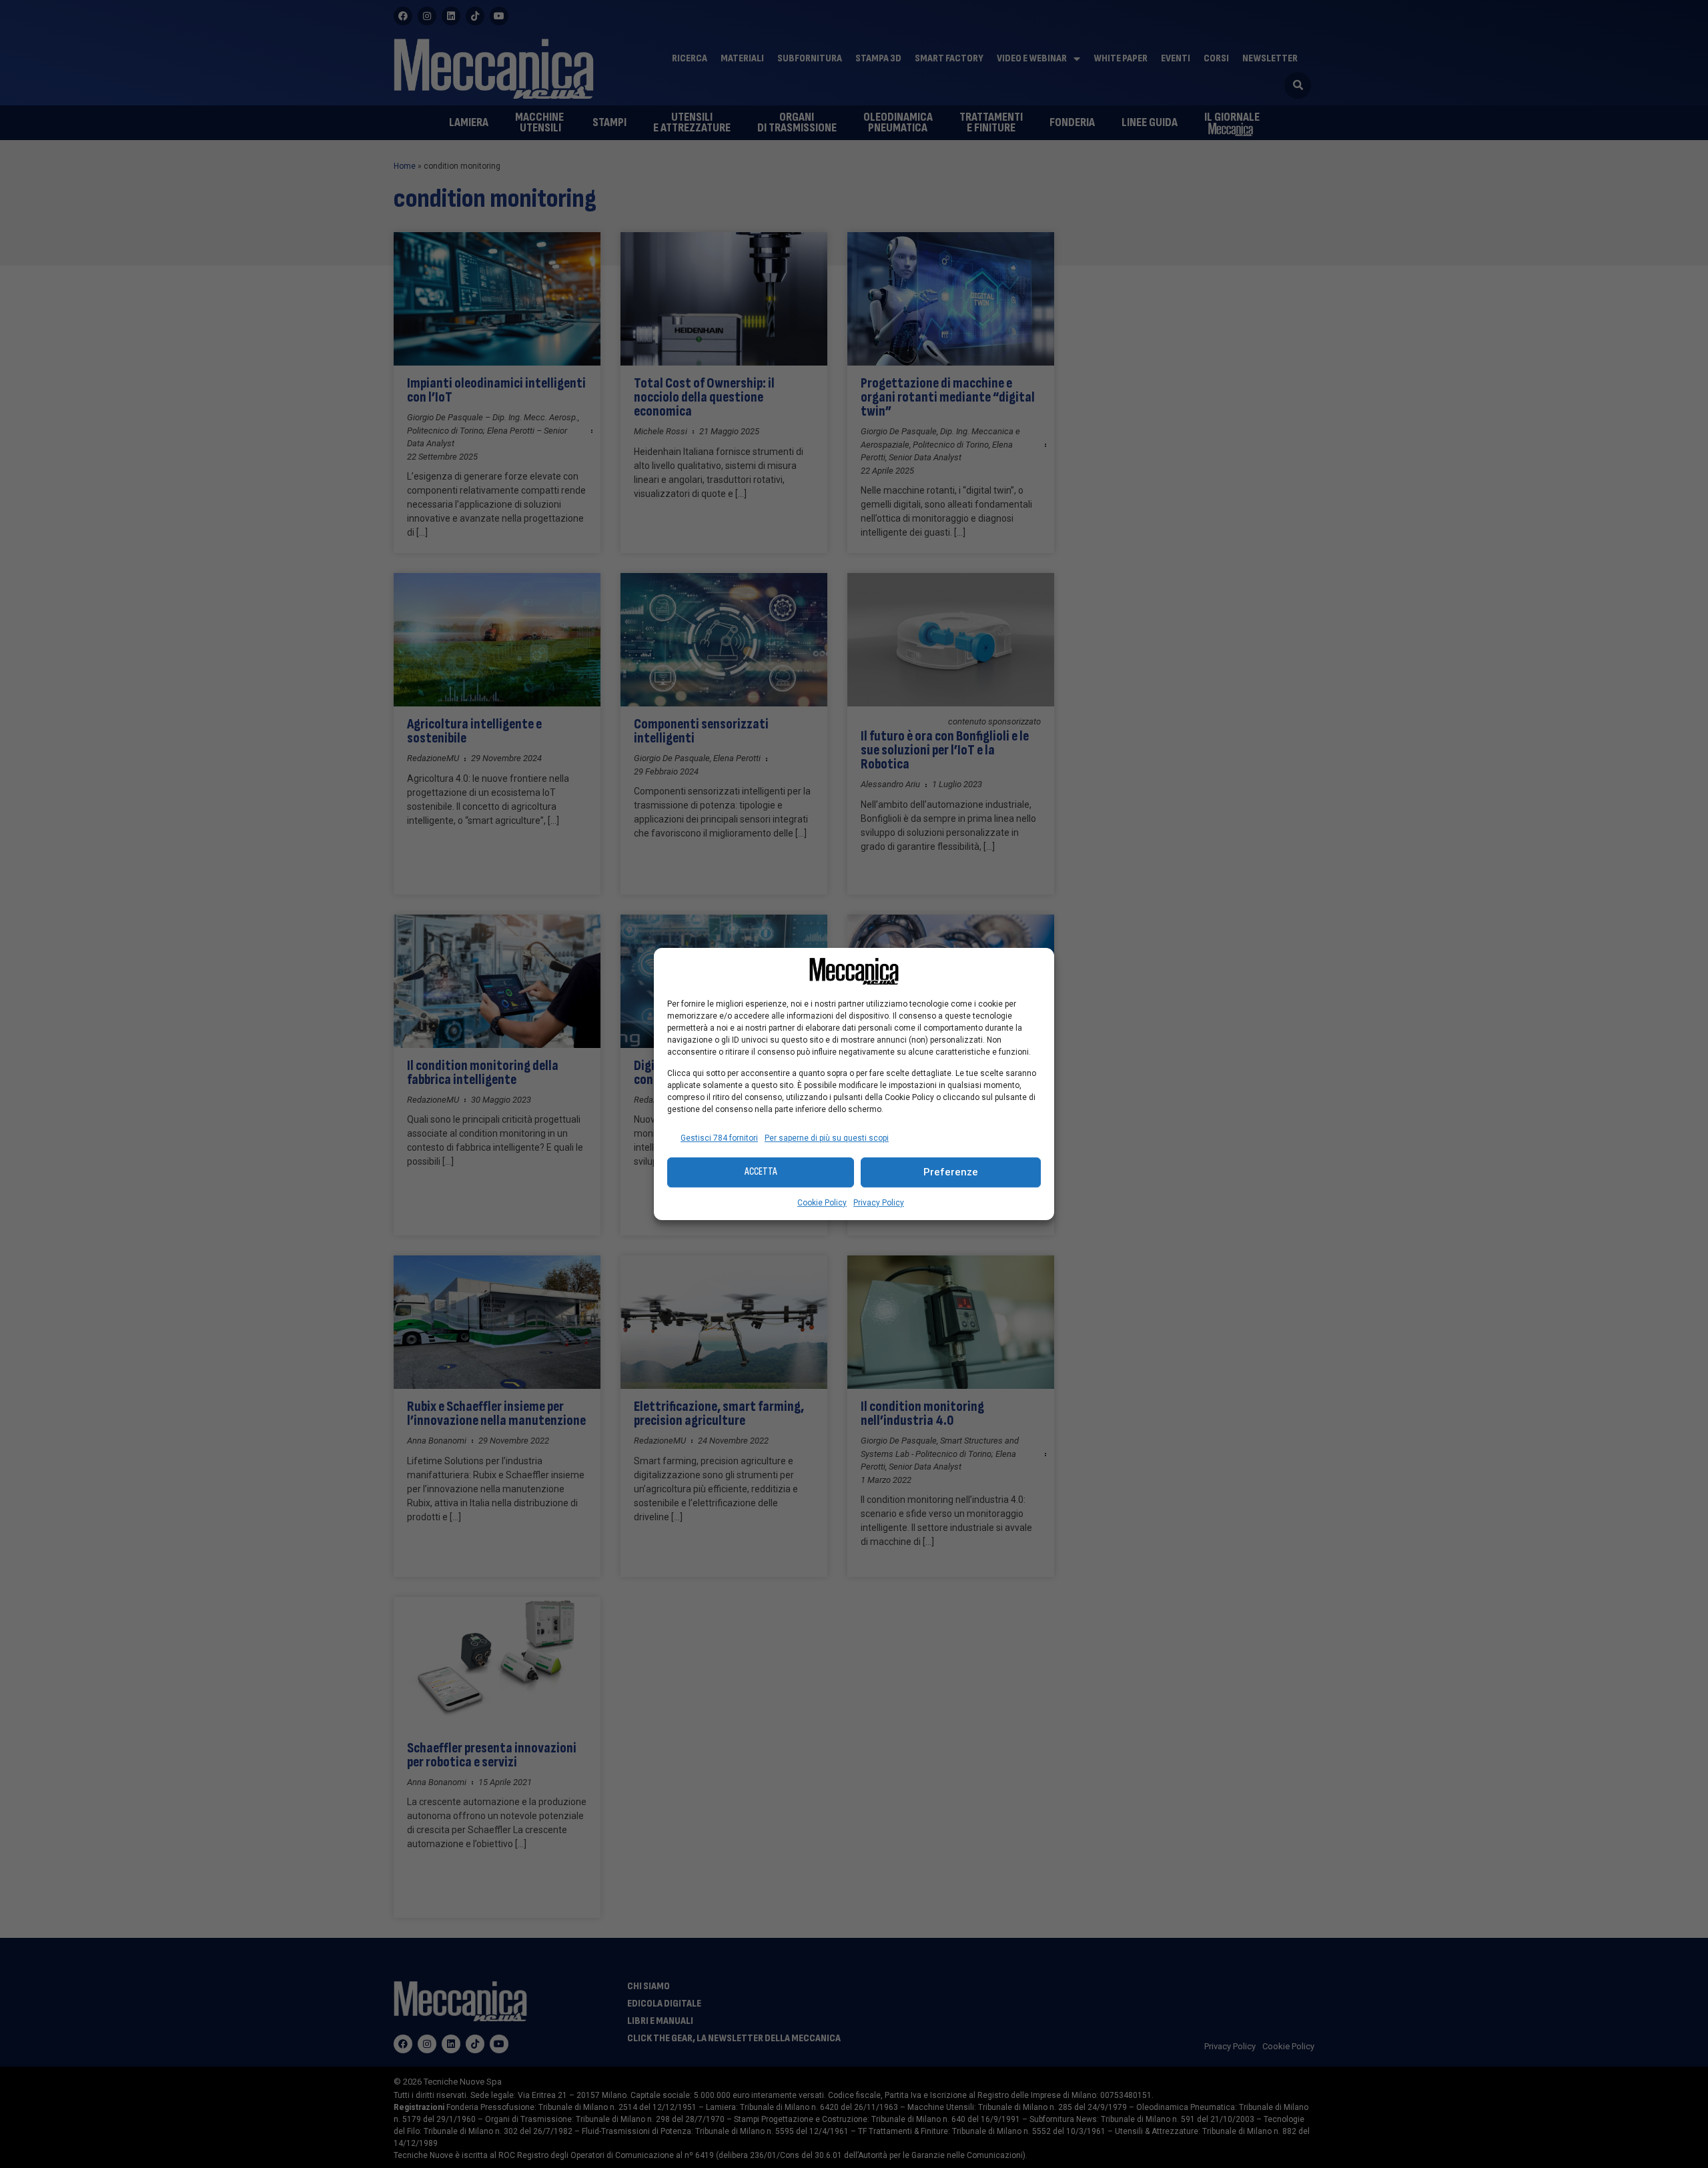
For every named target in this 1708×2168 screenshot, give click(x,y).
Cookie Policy (822, 1203)
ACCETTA (761, 1172)
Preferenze (951, 1172)
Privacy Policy (879, 1203)
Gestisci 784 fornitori (719, 1138)
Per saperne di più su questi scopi (827, 1138)
